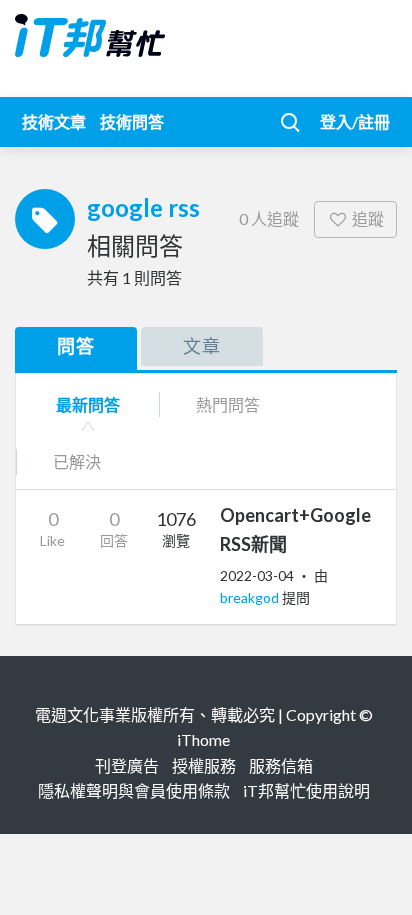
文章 (202, 346)
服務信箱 (281, 765)
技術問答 (132, 121)
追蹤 (368, 218)
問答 (76, 346)
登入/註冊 (355, 121)
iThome (203, 739)
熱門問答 (228, 404)
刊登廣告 (127, 765)
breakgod (251, 597)
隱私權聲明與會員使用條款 (134, 790)
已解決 (77, 461)
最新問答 (88, 404)
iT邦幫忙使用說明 (306, 790)
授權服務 (204, 765)
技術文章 (54, 121)
